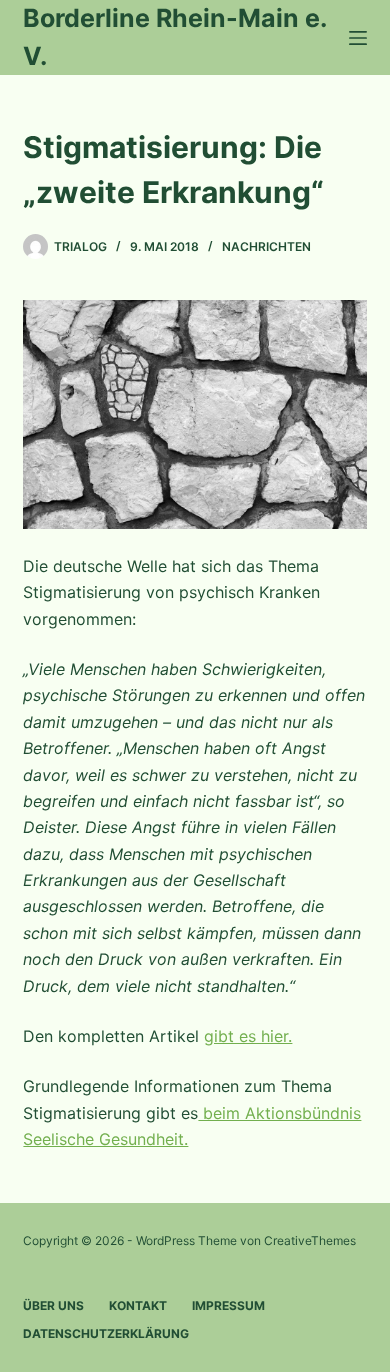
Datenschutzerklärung (106, 1333)
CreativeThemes (310, 1240)
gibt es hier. (248, 1036)
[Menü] (358, 38)
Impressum (228, 1305)
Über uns (53, 1305)
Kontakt (138, 1305)
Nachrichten (266, 246)
